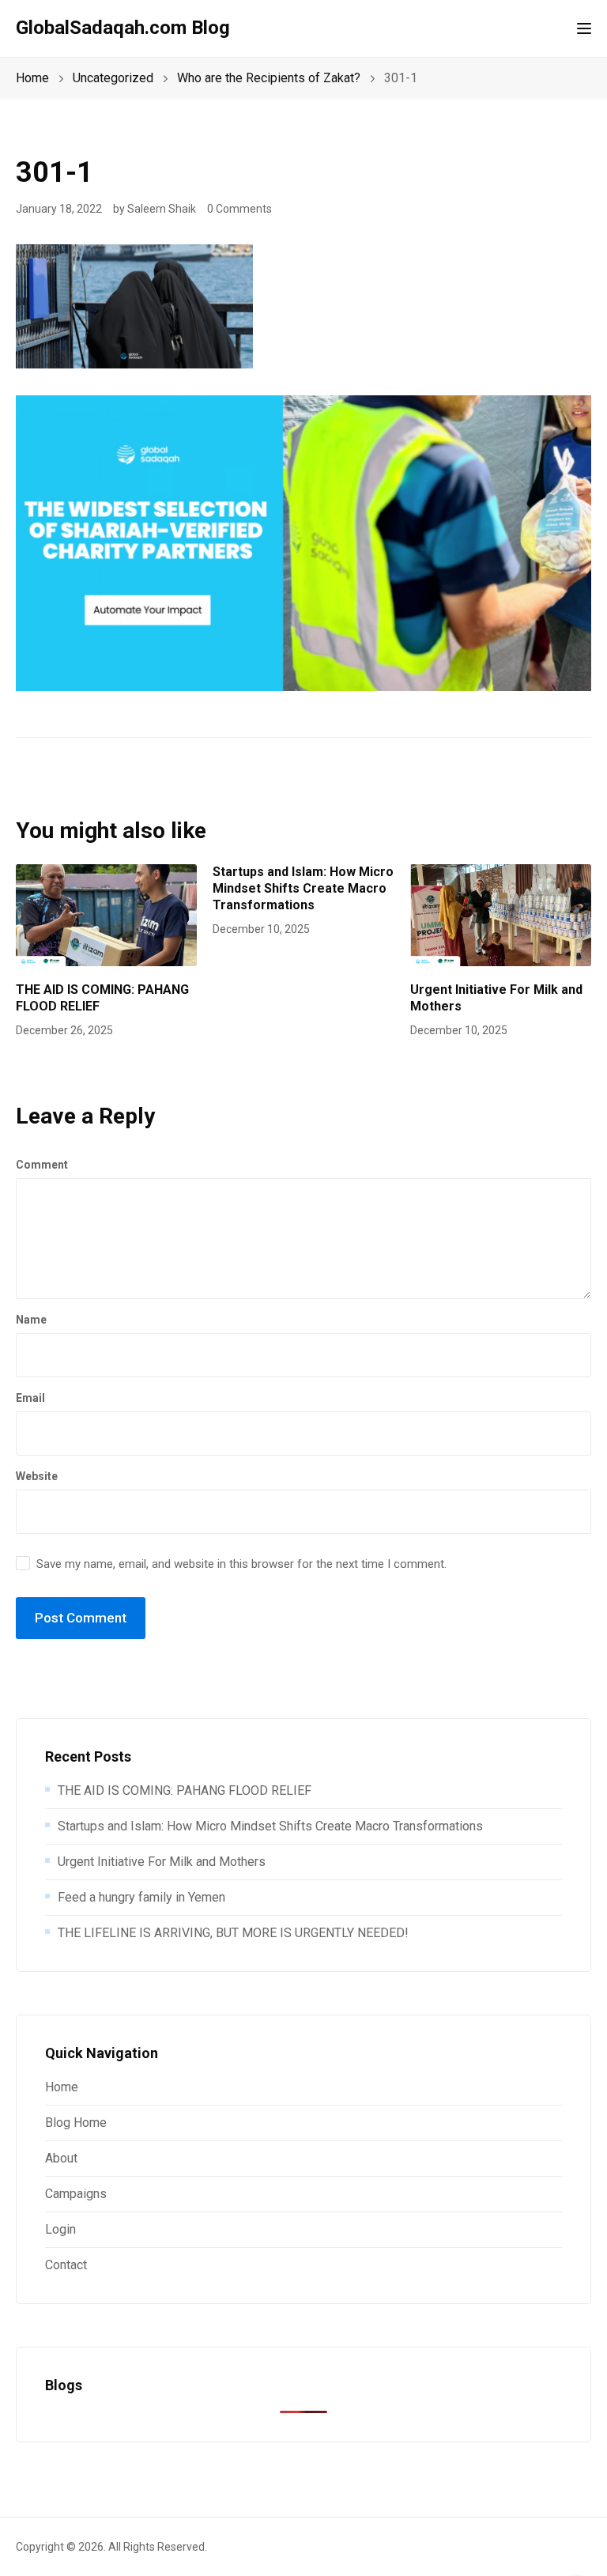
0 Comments (239, 209)
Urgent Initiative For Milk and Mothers (162, 1862)
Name (31, 1320)
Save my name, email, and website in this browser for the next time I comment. (241, 1564)
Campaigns (76, 2194)
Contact (66, 2265)
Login (60, 2229)
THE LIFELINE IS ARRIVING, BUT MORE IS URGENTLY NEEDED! (233, 1933)
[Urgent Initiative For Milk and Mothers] (501, 914)
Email (30, 1398)
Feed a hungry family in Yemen (141, 1897)
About (61, 2158)
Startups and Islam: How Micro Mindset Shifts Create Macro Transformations (303, 888)
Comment (42, 1165)
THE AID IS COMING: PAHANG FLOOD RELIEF (185, 1790)
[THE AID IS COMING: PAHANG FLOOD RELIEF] (106, 914)
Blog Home (76, 2123)
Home (62, 2087)
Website (37, 1476)
